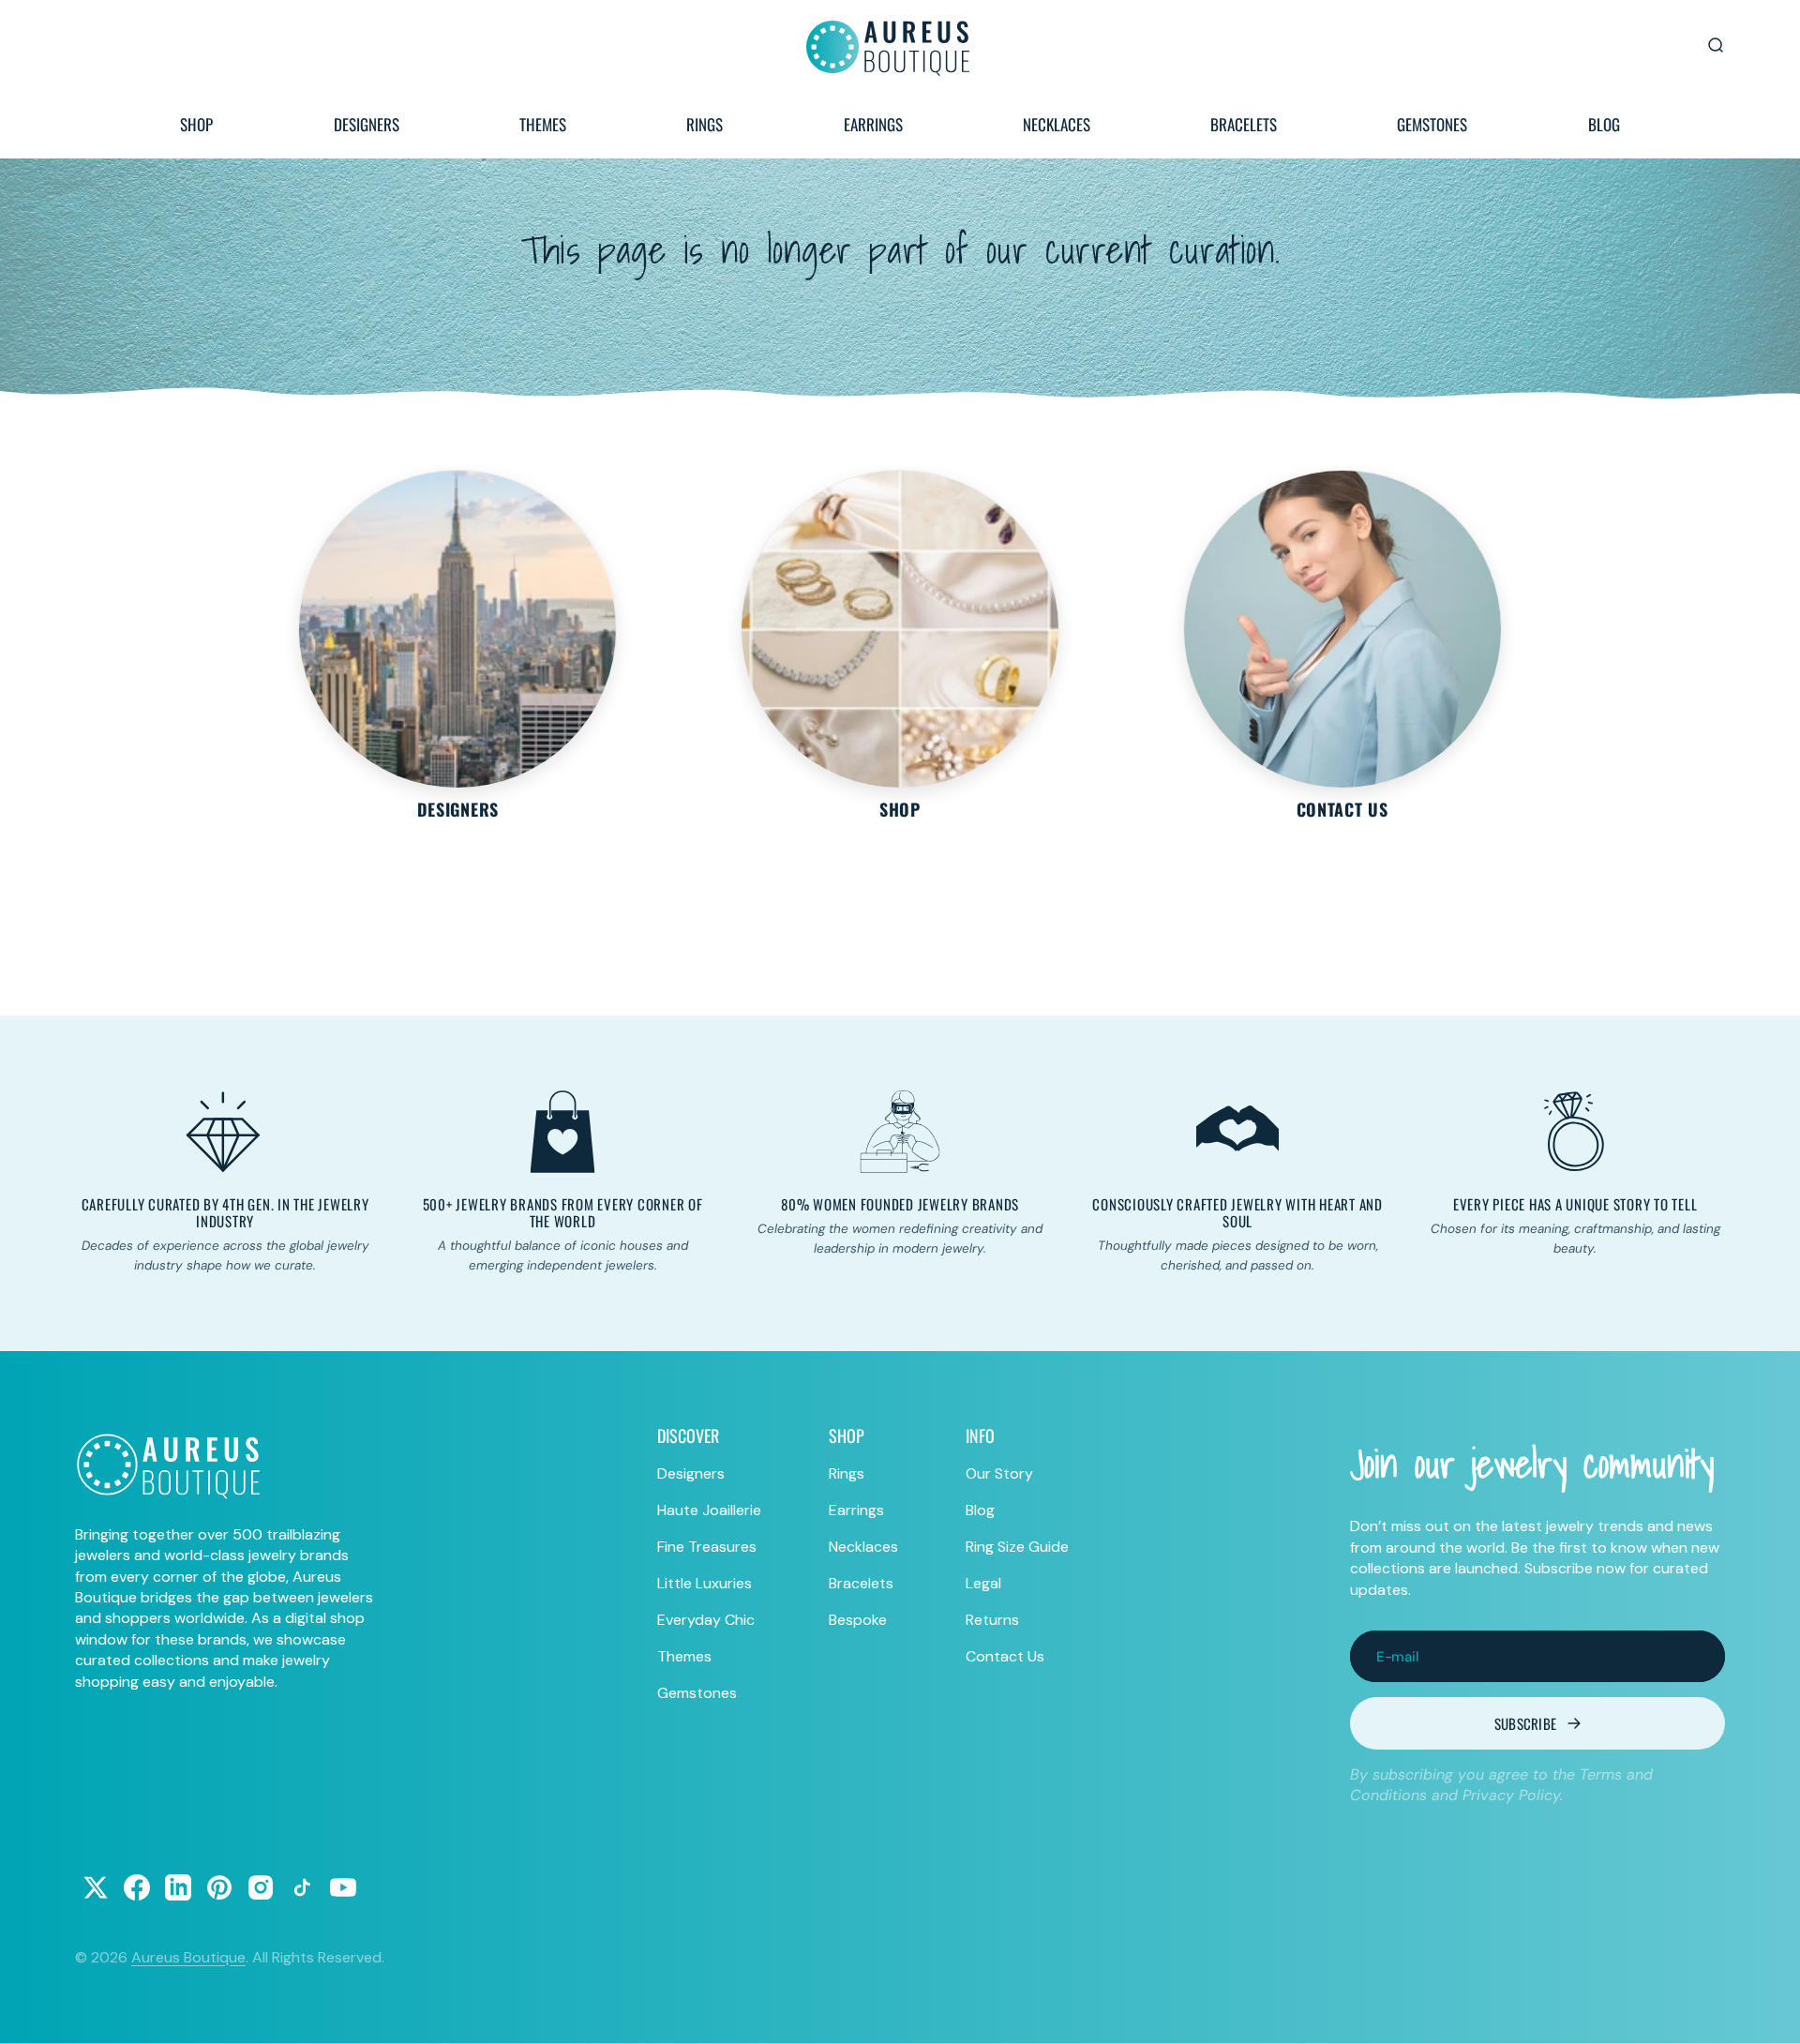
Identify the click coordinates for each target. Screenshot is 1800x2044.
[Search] (1716, 45)
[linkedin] (178, 1887)
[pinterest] (219, 1887)
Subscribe (1526, 1723)
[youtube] (343, 1887)
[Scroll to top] (1768, 2012)
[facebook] (137, 1887)
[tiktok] (302, 1887)
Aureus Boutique (188, 1957)
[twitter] (96, 1887)
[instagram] (261, 1887)
